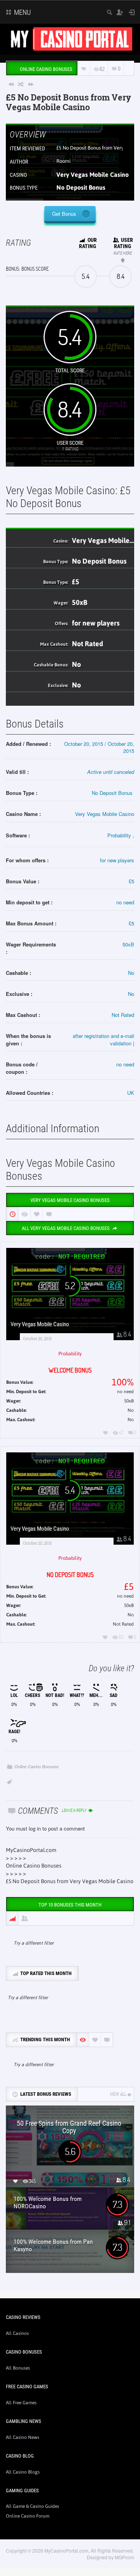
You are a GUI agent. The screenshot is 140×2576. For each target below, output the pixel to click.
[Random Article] (21, 84)
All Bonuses (18, 2368)
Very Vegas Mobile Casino (93, 174)
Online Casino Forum (28, 2516)
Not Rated (87, 644)
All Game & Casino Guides (32, 2506)
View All (118, 2094)
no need (125, 902)
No (76, 664)
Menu (22, 12)
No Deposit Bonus (81, 187)
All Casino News (23, 2437)
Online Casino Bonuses (37, 1766)
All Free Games (21, 2403)
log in (35, 1828)
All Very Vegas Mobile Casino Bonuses (66, 1228)
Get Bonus (64, 214)
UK (131, 1093)
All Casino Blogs (23, 2472)
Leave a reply (75, 1810)
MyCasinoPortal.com (31, 1850)
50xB (80, 602)
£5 (125, 491)
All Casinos (17, 2333)
